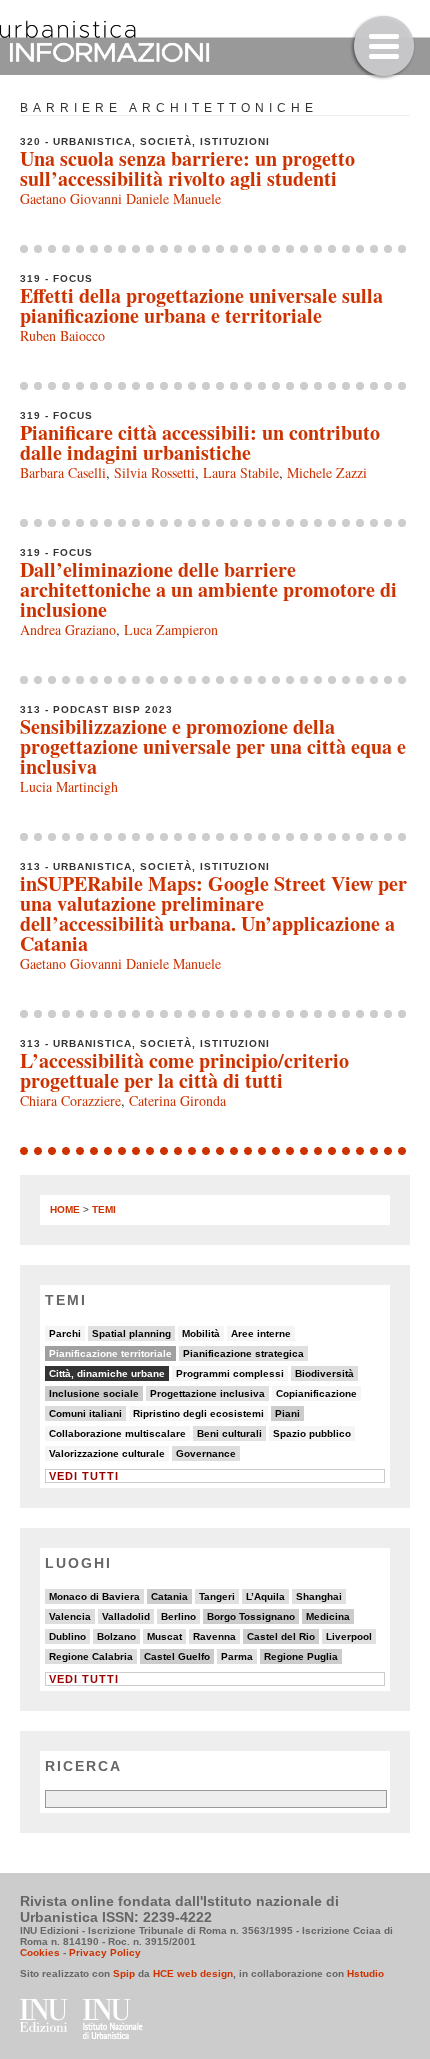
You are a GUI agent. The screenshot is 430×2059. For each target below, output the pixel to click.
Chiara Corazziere (70, 1100)
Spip (124, 1973)
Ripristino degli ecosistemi (198, 1413)
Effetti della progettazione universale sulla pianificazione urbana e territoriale (201, 305)
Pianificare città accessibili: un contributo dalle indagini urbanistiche (200, 442)
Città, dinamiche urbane (107, 1373)
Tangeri (217, 1596)
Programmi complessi (230, 1373)
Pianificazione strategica (243, 1353)
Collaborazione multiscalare (117, 1433)
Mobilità (201, 1333)
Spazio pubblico (312, 1433)
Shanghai (319, 1596)
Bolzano (116, 1636)
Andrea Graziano (68, 629)
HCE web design (193, 1973)
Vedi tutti (84, 1476)
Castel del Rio (281, 1636)
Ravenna (214, 1636)
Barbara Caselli (63, 472)
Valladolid (126, 1616)
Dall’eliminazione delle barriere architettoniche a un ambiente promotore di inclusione (208, 589)
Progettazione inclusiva (207, 1393)
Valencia (70, 1616)
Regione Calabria (91, 1656)
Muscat (164, 1636)
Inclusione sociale (94, 1393)
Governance (206, 1453)
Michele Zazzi (327, 472)
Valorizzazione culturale (107, 1453)
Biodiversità (324, 1373)
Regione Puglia (301, 1656)
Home (65, 1209)
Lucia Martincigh (69, 786)
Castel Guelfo (177, 1656)
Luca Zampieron (171, 629)
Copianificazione (316, 1393)
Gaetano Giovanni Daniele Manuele (120, 198)
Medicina (328, 1616)
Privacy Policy (105, 1952)
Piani (287, 1413)
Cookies (40, 1952)
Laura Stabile (241, 472)
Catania (169, 1596)
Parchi (65, 1333)
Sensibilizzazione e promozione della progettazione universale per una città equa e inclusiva (213, 746)
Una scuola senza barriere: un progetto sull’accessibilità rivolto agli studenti (187, 168)
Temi (104, 1209)
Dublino (67, 1636)
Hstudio (365, 1973)
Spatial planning (131, 1333)
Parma (237, 1656)
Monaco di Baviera (94, 1596)
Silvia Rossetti (154, 472)
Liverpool (349, 1636)
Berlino (178, 1616)
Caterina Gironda (177, 1100)
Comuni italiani (85, 1413)
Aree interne (261, 1333)
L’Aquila (265, 1596)
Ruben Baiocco (62, 335)
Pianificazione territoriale (110, 1353)
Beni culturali (229, 1433)
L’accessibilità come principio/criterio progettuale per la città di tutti (184, 1070)
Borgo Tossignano (251, 1616)
